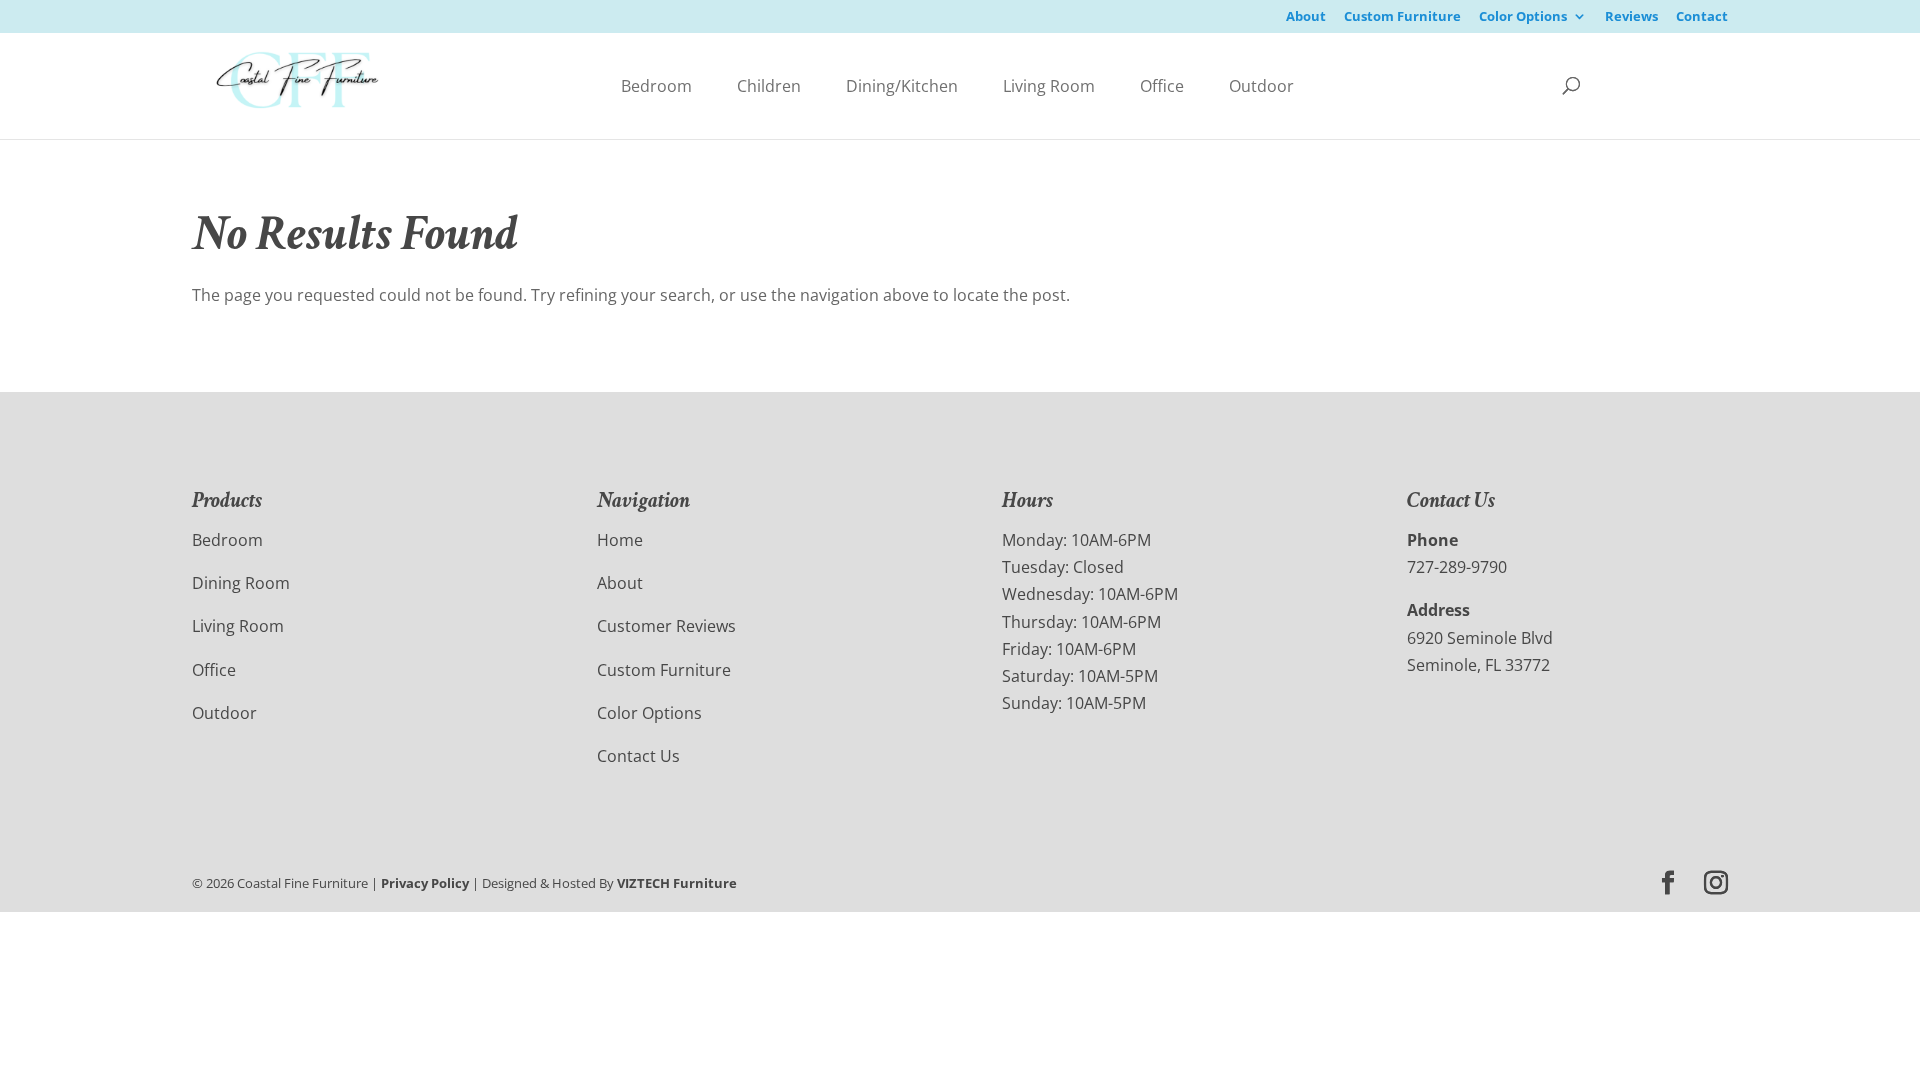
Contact (1702, 17)
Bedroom (656, 86)
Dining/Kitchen (902, 86)
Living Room (1049, 86)
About (1306, 17)
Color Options (1523, 17)
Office (1162, 86)
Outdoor (1261, 86)
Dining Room (241, 583)
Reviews (1631, 17)
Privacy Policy (425, 883)
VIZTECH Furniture (677, 883)
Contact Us (638, 756)
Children (769, 86)
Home (620, 540)
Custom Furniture (1402, 17)
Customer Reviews (666, 626)
